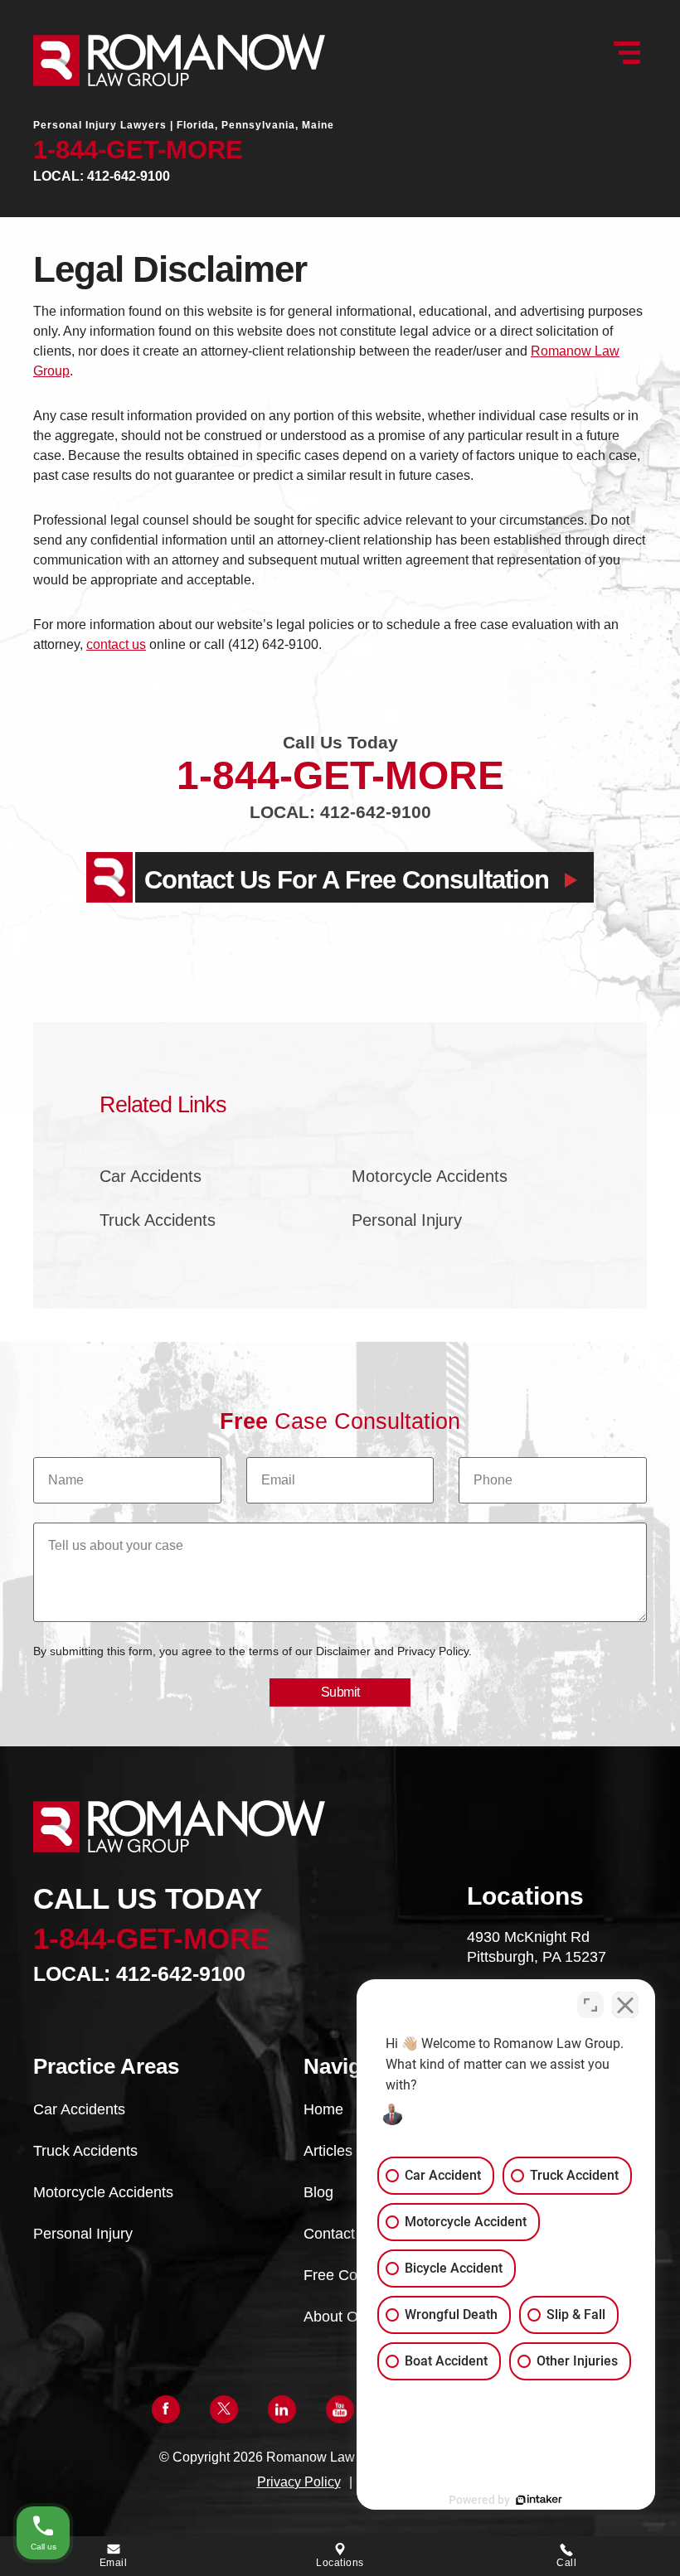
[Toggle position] (590, 2005)
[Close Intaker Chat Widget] (625, 2005)
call (566, 2563)
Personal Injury (407, 1220)
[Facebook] (166, 2409)
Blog (318, 2192)
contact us (116, 644)
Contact (329, 2234)
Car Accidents (151, 1176)
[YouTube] (340, 2409)
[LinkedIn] (282, 2409)
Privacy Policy (299, 2482)
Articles (328, 2151)
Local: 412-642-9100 (102, 176)
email (114, 2563)
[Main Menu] (627, 53)
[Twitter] (224, 2409)
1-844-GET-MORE (138, 150)
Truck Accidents (158, 1220)
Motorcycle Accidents (430, 1176)
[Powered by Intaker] (539, 2500)
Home (323, 2109)
